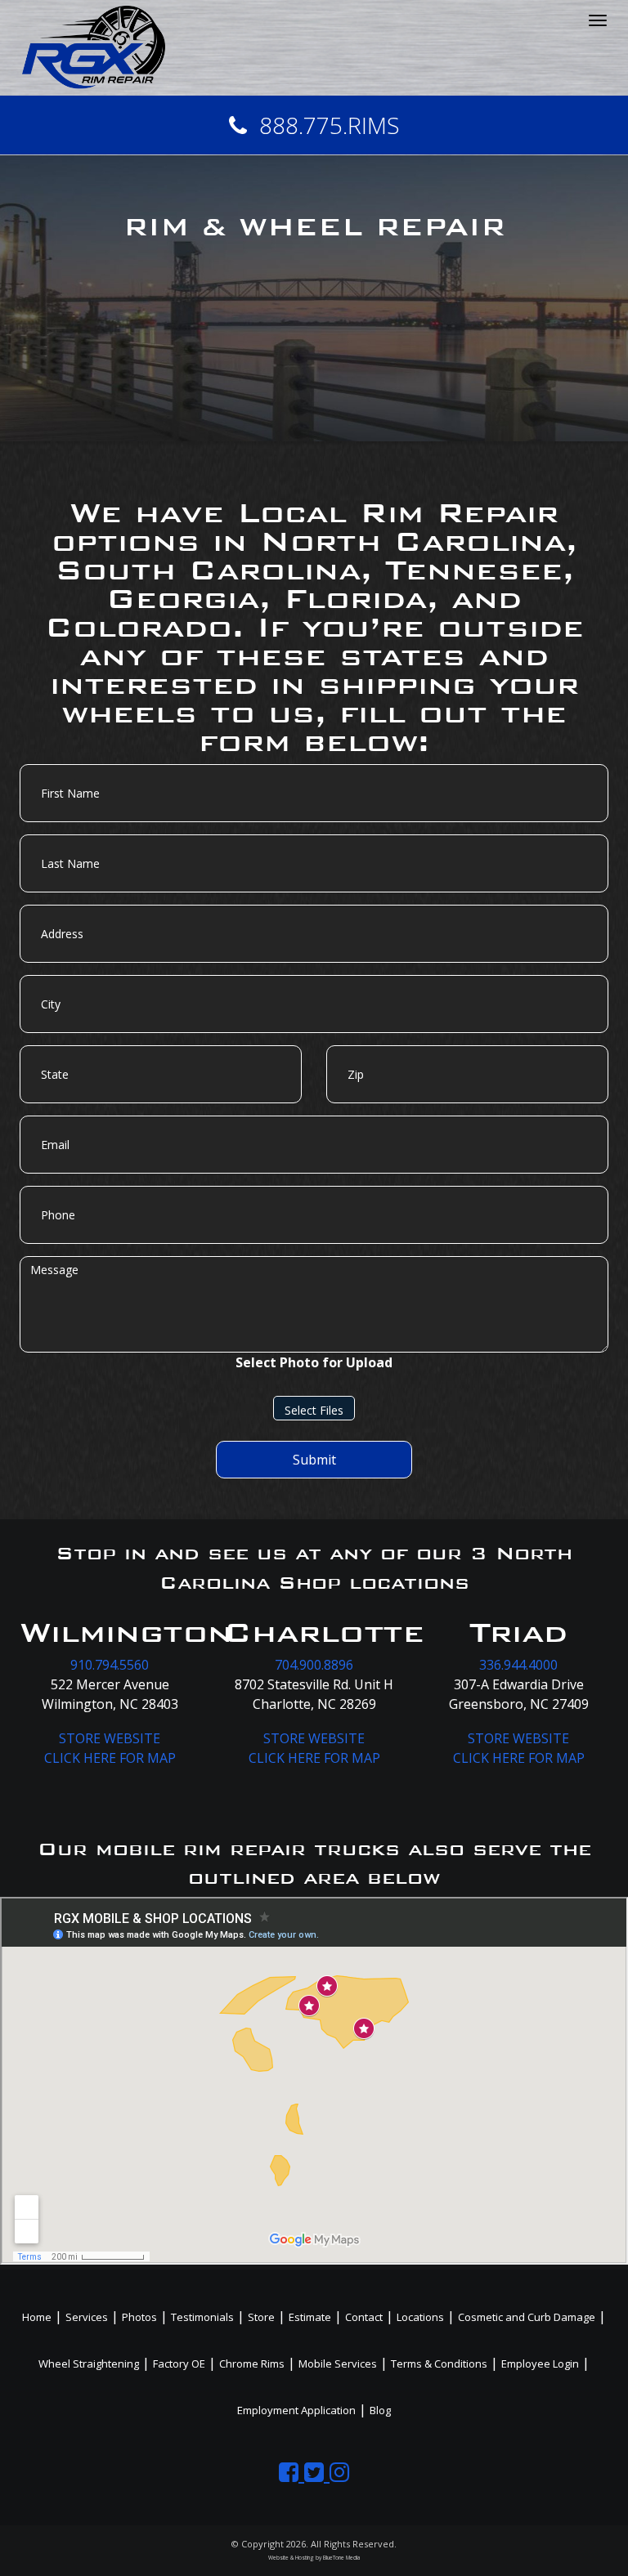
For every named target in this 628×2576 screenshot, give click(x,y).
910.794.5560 (110, 1665)
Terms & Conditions (439, 2364)
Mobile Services (338, 2364)
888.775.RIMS (330, 125)
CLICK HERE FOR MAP (110, 1758)
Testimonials (202, 2317)
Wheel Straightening (89, 2364)
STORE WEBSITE (110, 1738)
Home (37, 2317)
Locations (420, 2317)
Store (261, 2317)
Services (87, 2317)
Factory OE (179, 2364)
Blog (380, 2410)
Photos (139, 2317)
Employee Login (540, 2364)
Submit (314, 1460)
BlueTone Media (341, 2558)
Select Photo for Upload (314, 1362)
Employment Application (296, 2410)
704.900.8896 (314, 1665)
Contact (364, 2317)
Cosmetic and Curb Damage (527, 2317)
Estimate (310, 2317)
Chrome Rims (252, 2364)
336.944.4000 (518, 1665)
